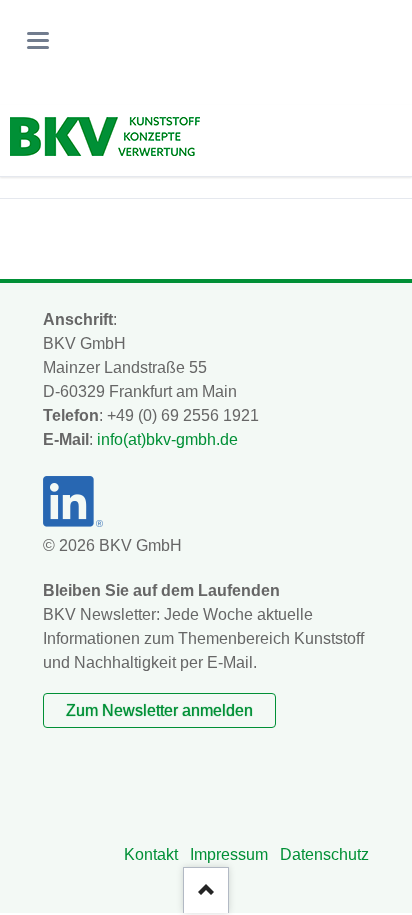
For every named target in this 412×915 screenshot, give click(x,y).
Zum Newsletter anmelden (159, 710)
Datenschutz (324, 854)
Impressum (229, 854)
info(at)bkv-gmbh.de (167, 439)
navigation (38, 40)
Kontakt (151, 854)
